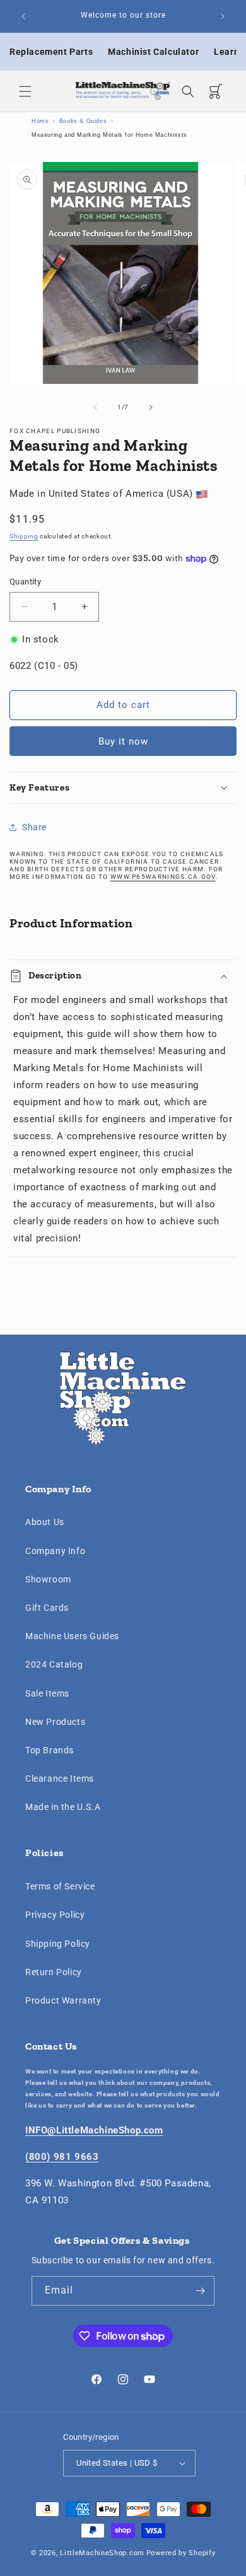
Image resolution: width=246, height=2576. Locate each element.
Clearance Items (60, 1778)
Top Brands (50, 1750)
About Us (45, 1522)
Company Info (55, 1551)
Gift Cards (47, 1608)
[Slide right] (151, 407)
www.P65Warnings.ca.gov (163, 877)
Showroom (48, 1579)
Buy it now (123, 741)
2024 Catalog (54, 1664)
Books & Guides (83, 121)
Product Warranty (63, 2000)
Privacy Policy (55, 1915)
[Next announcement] (223, 16)
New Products (55, 1722)
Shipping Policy (58, 1944)
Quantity (25, 582)
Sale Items (47, 1693)
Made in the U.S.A (63, 1807)
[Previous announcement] (23, 16)
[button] (25, 91)
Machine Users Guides (72, 1636)
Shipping (24, 536)
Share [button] (34, 827)
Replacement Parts (51, 52)
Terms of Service (60, 1886)
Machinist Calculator (153, 52)
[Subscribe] (200, 2291)
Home (40, 121)
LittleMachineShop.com (102, 2553)
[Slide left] (95, 407)
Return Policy (54, 1972)
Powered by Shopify (181, 2553)
